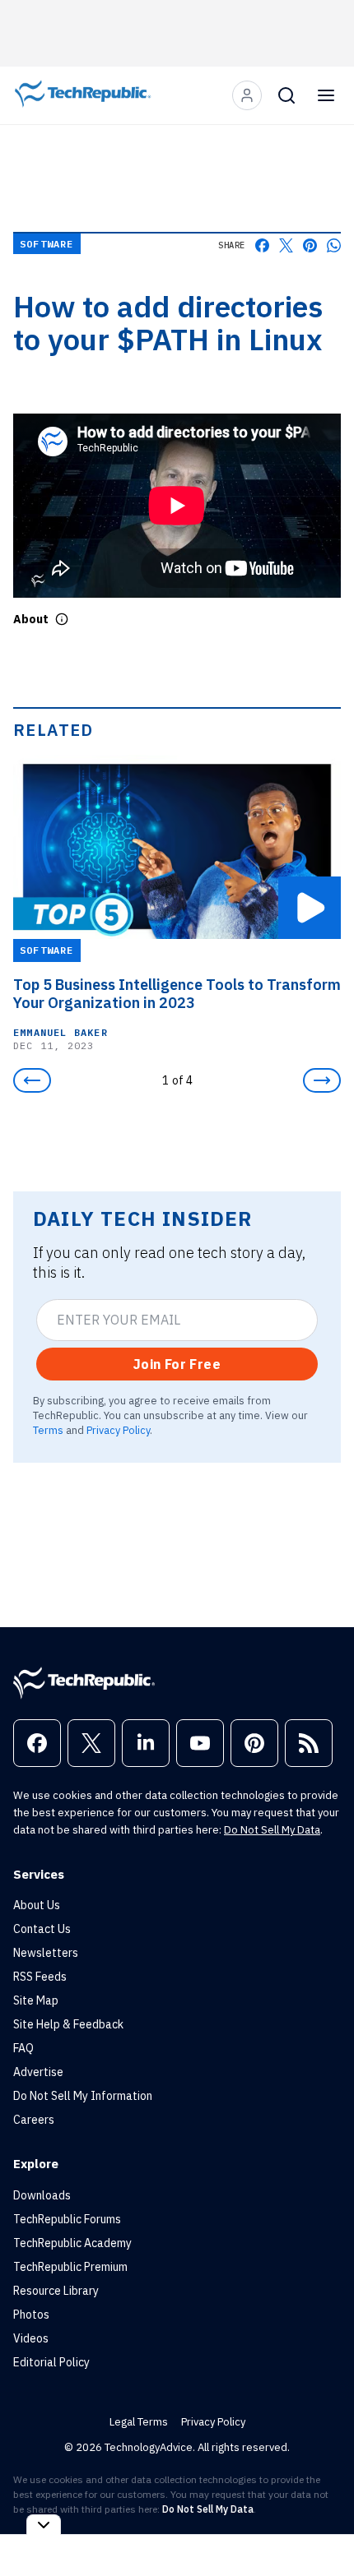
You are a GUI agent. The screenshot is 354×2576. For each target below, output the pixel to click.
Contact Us (42, 1929)
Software (47, 244)
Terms (48, 1430)
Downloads (42, 2195)
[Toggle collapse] (44, 2525)
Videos (31, 2338)
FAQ (23, 2048)
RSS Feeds (40, 1977)
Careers (34, 2120)
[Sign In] (247, 95)
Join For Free (177, 1364)
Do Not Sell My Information (83, 2096)
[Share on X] (286, 245)
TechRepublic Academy (72, 2243)
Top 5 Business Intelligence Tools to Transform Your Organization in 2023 (177, 993)
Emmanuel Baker (61, 1031)
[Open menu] (326, 95)
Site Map (36, 2000)
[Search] (286, 95)
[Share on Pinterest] (310, 245)
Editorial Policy (51, 2362)
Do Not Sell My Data (272, 1830)
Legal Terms (139, 2422)
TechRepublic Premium (70, 2267)
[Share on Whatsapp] (334, 245)
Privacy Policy (118, 1430)
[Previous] (32, 1080)
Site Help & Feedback (68, 2024)
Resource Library (56, 2291)
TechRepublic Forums (67, 2219)
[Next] (322, 1080)
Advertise (38, 2072)
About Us (37, 1905)
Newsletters (46, 1953)
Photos (31, 2315)
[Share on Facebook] (262, 245)
